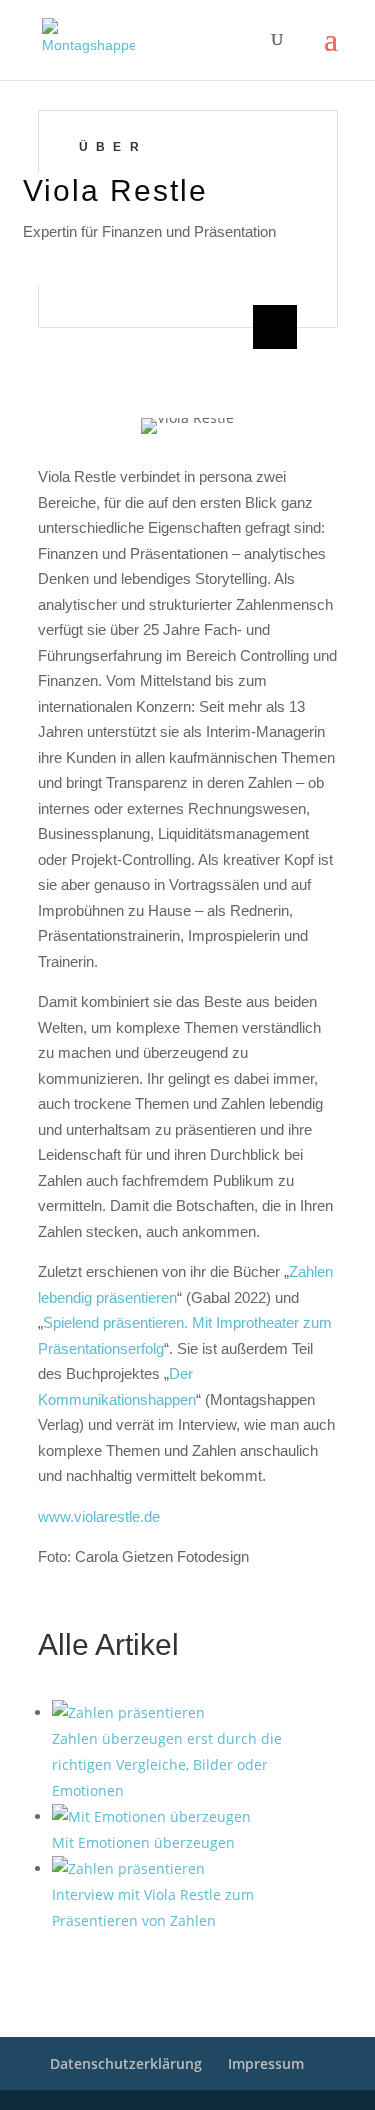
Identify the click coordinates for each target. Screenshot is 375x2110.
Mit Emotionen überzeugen (143, 1842)
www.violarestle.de (99, 1516)
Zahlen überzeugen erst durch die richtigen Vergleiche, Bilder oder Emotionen (167, 1764)
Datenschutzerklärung (126, 2063)
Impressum (266, 2063)
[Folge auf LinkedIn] (275, 327)
